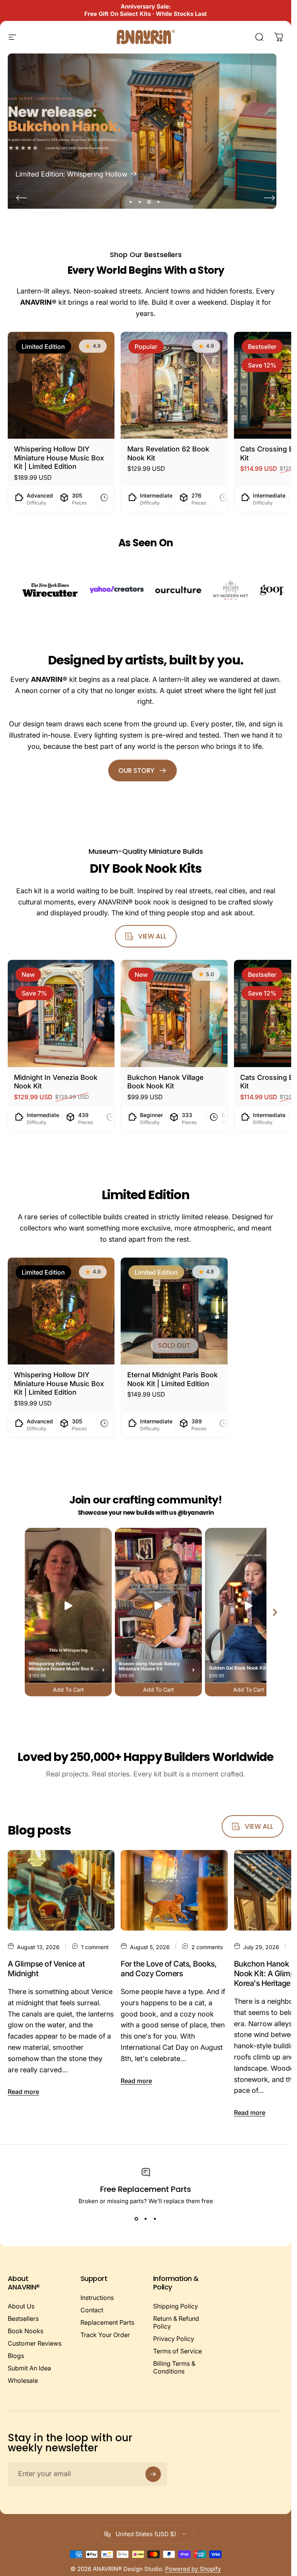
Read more (23, 2092)
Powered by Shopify (193, 2569)
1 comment (95, 1947)
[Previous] (22, 198)
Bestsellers (23, 2319)
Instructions (97, 2298)
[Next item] (275, 1612)
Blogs (16, 2356)
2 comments (207, 1947)
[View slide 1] (137, 2219)
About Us (21, 2306)
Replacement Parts (107, 2322)
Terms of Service (178, 2351)
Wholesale (23, 2380)
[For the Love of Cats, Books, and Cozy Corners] (174, 1890)
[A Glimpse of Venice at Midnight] (61, 1890)
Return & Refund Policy (176, 2322)
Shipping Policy (176, 2306)
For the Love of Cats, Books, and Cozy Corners (169, 1969)
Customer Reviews (35, 2343)
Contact (92, 2310)
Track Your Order (105, 2335)
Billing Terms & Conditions (174, 2367)
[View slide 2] (146, 2219)
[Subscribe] (153, 2474)
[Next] (270, 198)
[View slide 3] (155, 2219)
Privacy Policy (174, 2339)
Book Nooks (26, 2331)
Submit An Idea (29, 2368)
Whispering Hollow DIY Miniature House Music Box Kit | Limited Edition (59, 458)
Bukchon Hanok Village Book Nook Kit (165, 1082)
